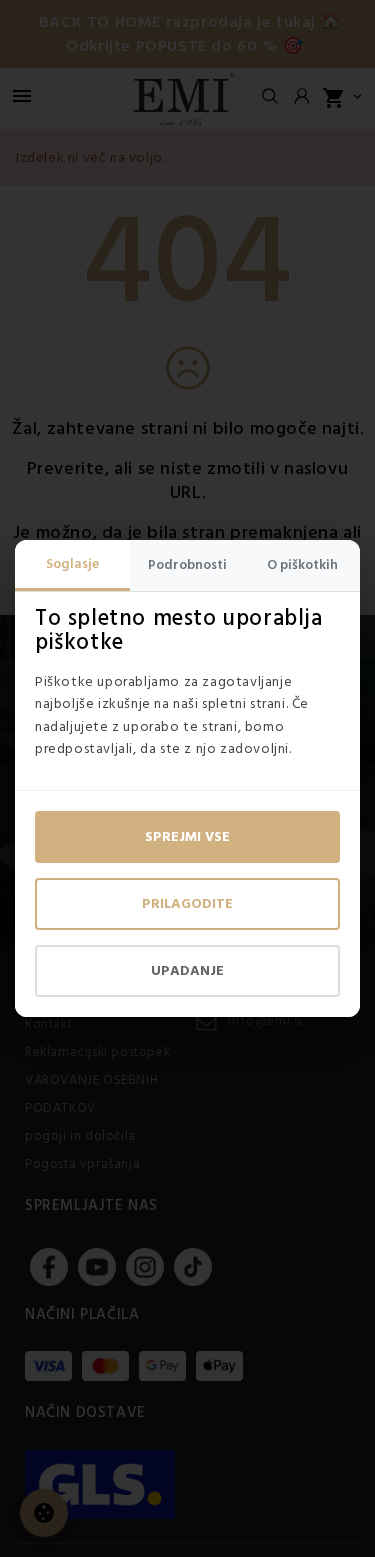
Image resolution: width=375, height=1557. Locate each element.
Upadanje (187, 971)
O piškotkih (302, 565)
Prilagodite (187, 904)
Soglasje (72, 564)
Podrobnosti (187, 565)
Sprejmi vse (187, 837)
